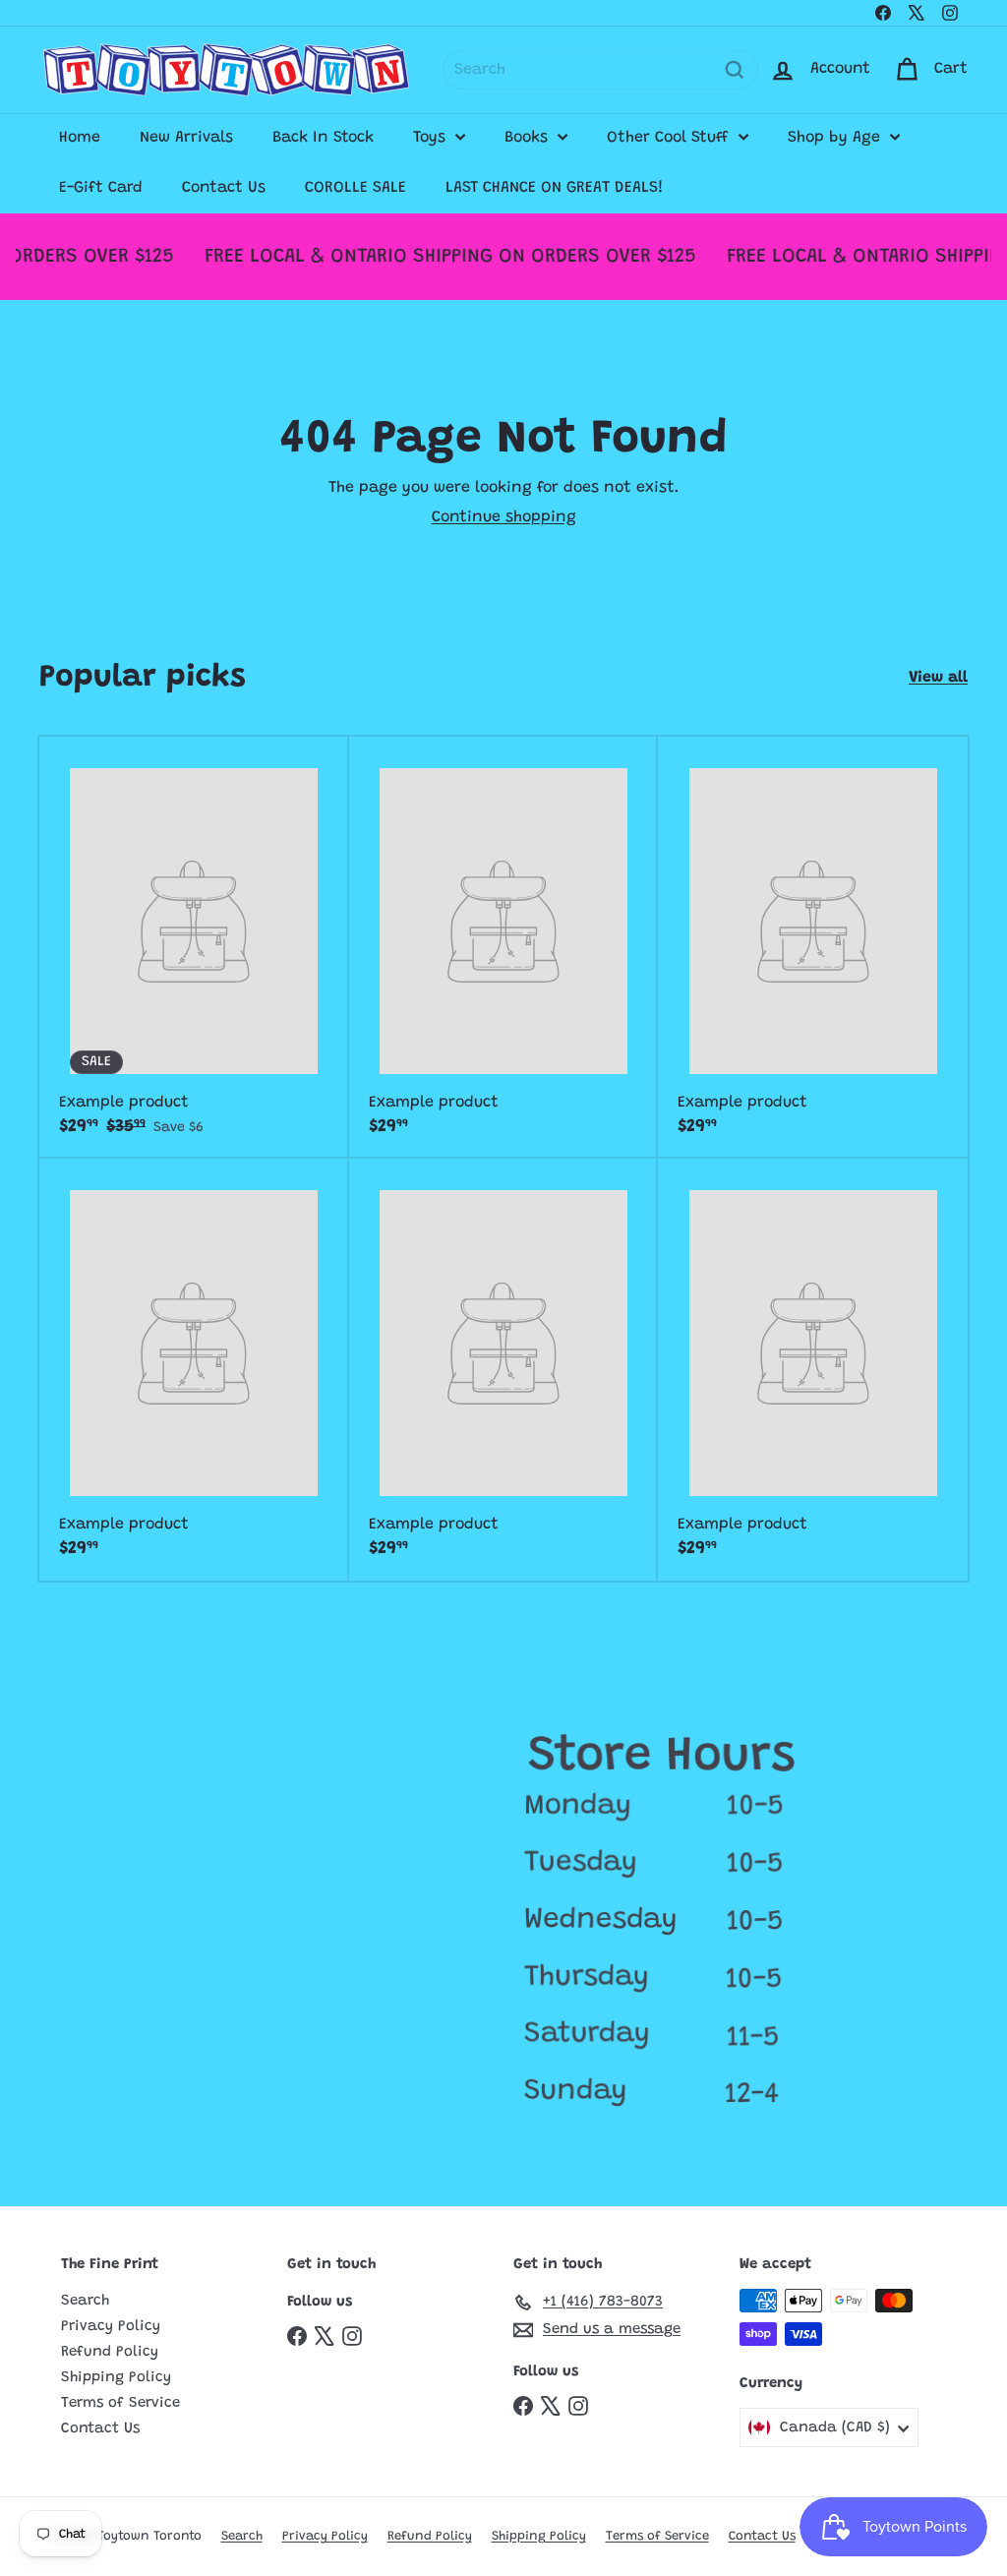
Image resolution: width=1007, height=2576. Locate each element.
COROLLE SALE (355, 188)
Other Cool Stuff (670, 138)
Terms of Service (120, 2403)
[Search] (735, 70)
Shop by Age (836, 138)
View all (938, 678)
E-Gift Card (101, 188)
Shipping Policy (116, 2378)
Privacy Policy (111, 2327)
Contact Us (224, 188)
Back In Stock (323, 138)
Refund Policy (110, 2352)
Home (80, 138)
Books (529, 138)
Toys (432, 138)
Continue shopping (504, 517)
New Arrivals (186, 138)
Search (85, 2301)
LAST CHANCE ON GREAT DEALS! (555, 188)
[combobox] (600, 70)
